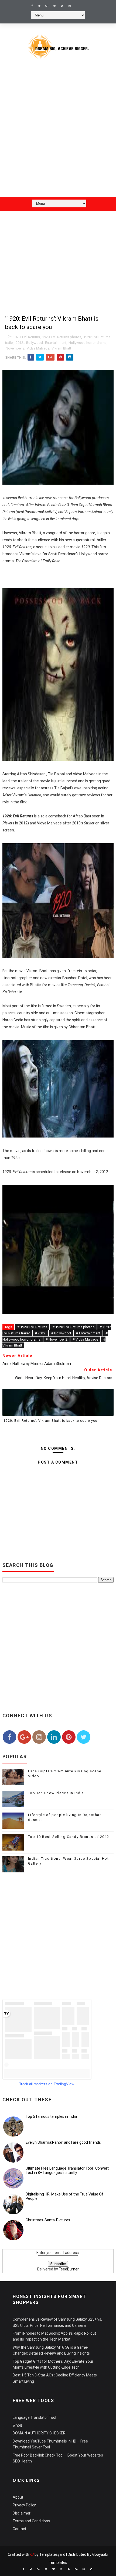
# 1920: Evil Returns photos (73, 1327)
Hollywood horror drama (88, 343)
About (18, 2497)
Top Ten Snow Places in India (56, 1793)
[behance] (76, 2569)
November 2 (15, 348)
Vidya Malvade (38, 348)
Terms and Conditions (31, 2521)
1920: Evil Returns (26, 337)
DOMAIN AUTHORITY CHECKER (39, 2433)
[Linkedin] (77, 4)
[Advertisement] (58, 132)
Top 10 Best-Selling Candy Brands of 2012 (69, 1837)
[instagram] (70, 6)
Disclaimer (22, 2513)
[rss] (62, 6)
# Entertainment (88, 1333)
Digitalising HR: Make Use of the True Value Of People (64, 2196)
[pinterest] (54, 6)
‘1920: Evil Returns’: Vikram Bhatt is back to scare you (50, 1421)
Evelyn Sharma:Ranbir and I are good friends (63, 2142)
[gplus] (47, 6)
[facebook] (32, 6)
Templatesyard (52, 2554)
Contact (19, 2529)
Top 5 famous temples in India (51, 2116)
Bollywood (35, 343)
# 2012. (40, 1333)
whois (18, 2425)
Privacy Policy (24, 2505)
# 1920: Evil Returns (32, 1327)
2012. (20, 343)
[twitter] (39, 6)
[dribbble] (61, 2569)
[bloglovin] (53, 2569)
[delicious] (91, 2569)
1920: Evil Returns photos (62, 337)
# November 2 (57, 1339)
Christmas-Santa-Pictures (48, 2220)
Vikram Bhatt (61, 348)
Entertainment (56, 343)
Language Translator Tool (34, 2417)
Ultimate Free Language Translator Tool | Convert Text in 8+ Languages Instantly (67, 2171)
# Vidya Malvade (85, 1339)
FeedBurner (69, 2269)
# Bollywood (61, 1333)
